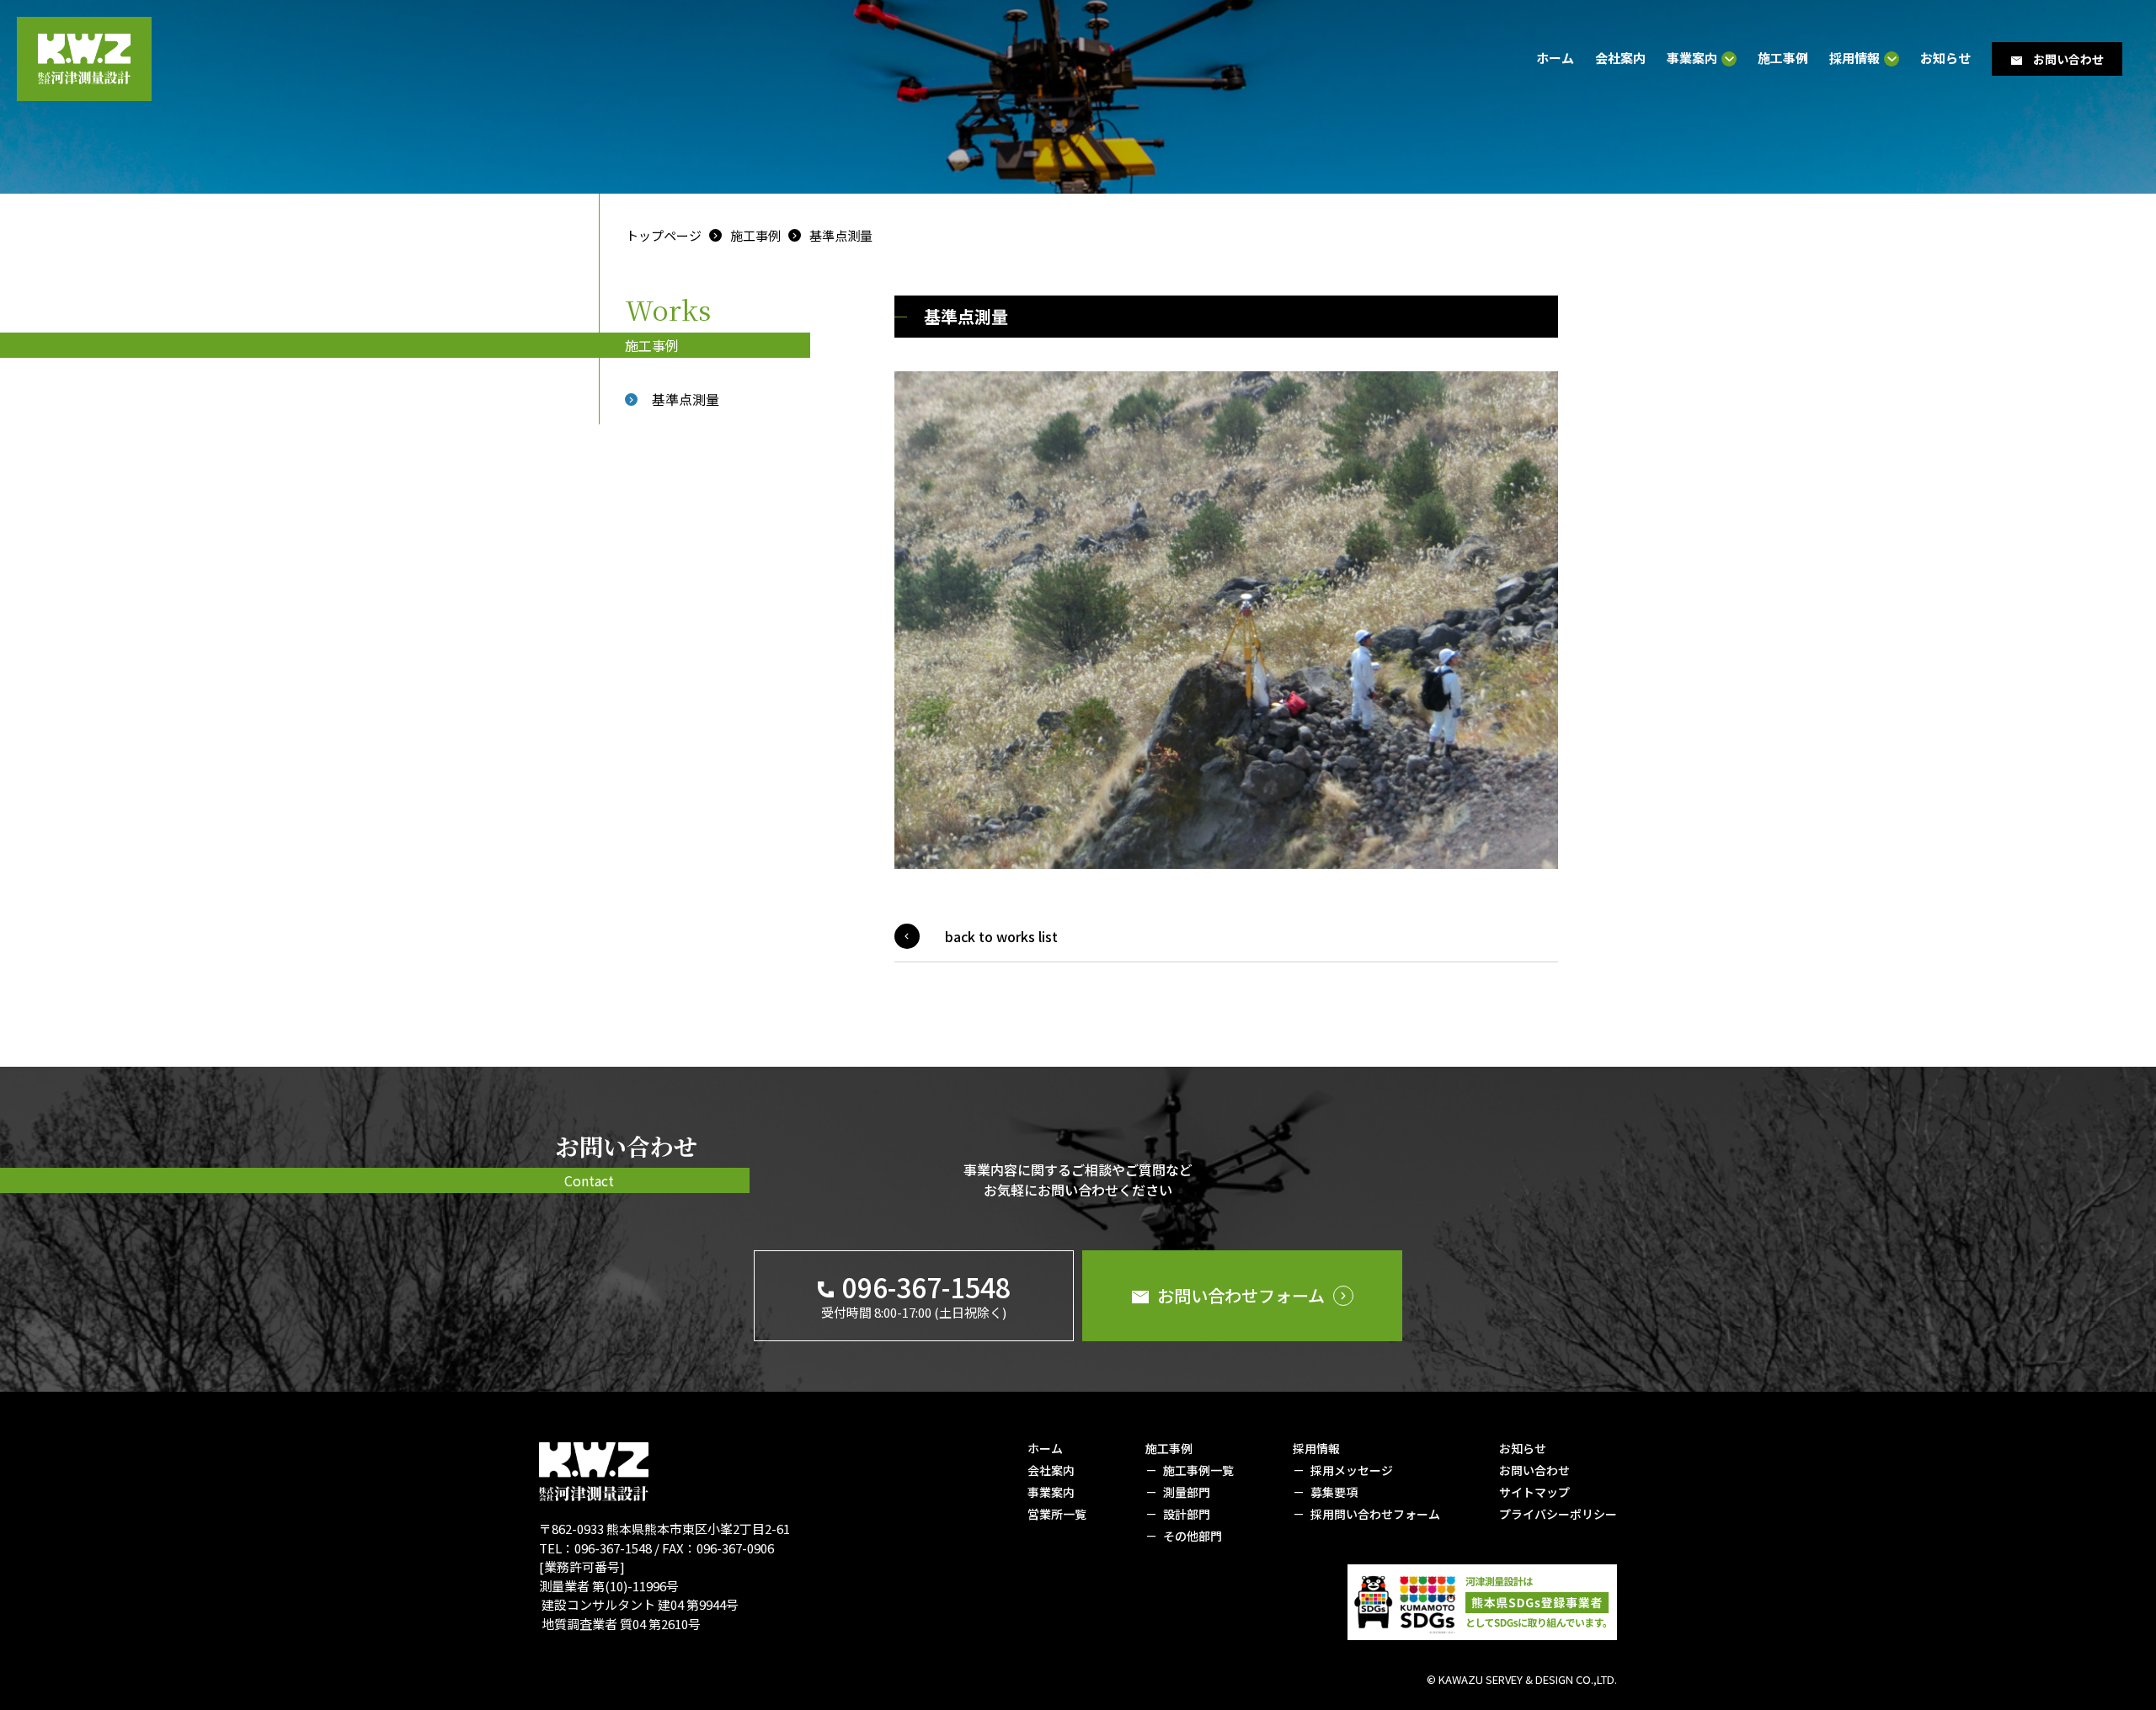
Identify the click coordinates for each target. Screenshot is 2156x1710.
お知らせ (1945, 58)
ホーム (1555, 58)
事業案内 (1692, 59)
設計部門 (1187, 1514)
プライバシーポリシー (1558, 1514)
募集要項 (1334, 1492)
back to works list (1001, 936)
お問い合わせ (1534, 1470)
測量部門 (1187, 1492)
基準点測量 (841, 235)
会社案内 (1620, 58)
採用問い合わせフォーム (1375, 1514)
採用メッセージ (1352, 1470)
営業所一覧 (1057, 1514)
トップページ (664, 235)
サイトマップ (1534, 1492)
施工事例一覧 (1198, 1470)
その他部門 (1193, 1536)
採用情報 (1854, 59)
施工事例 (1783, 58)
